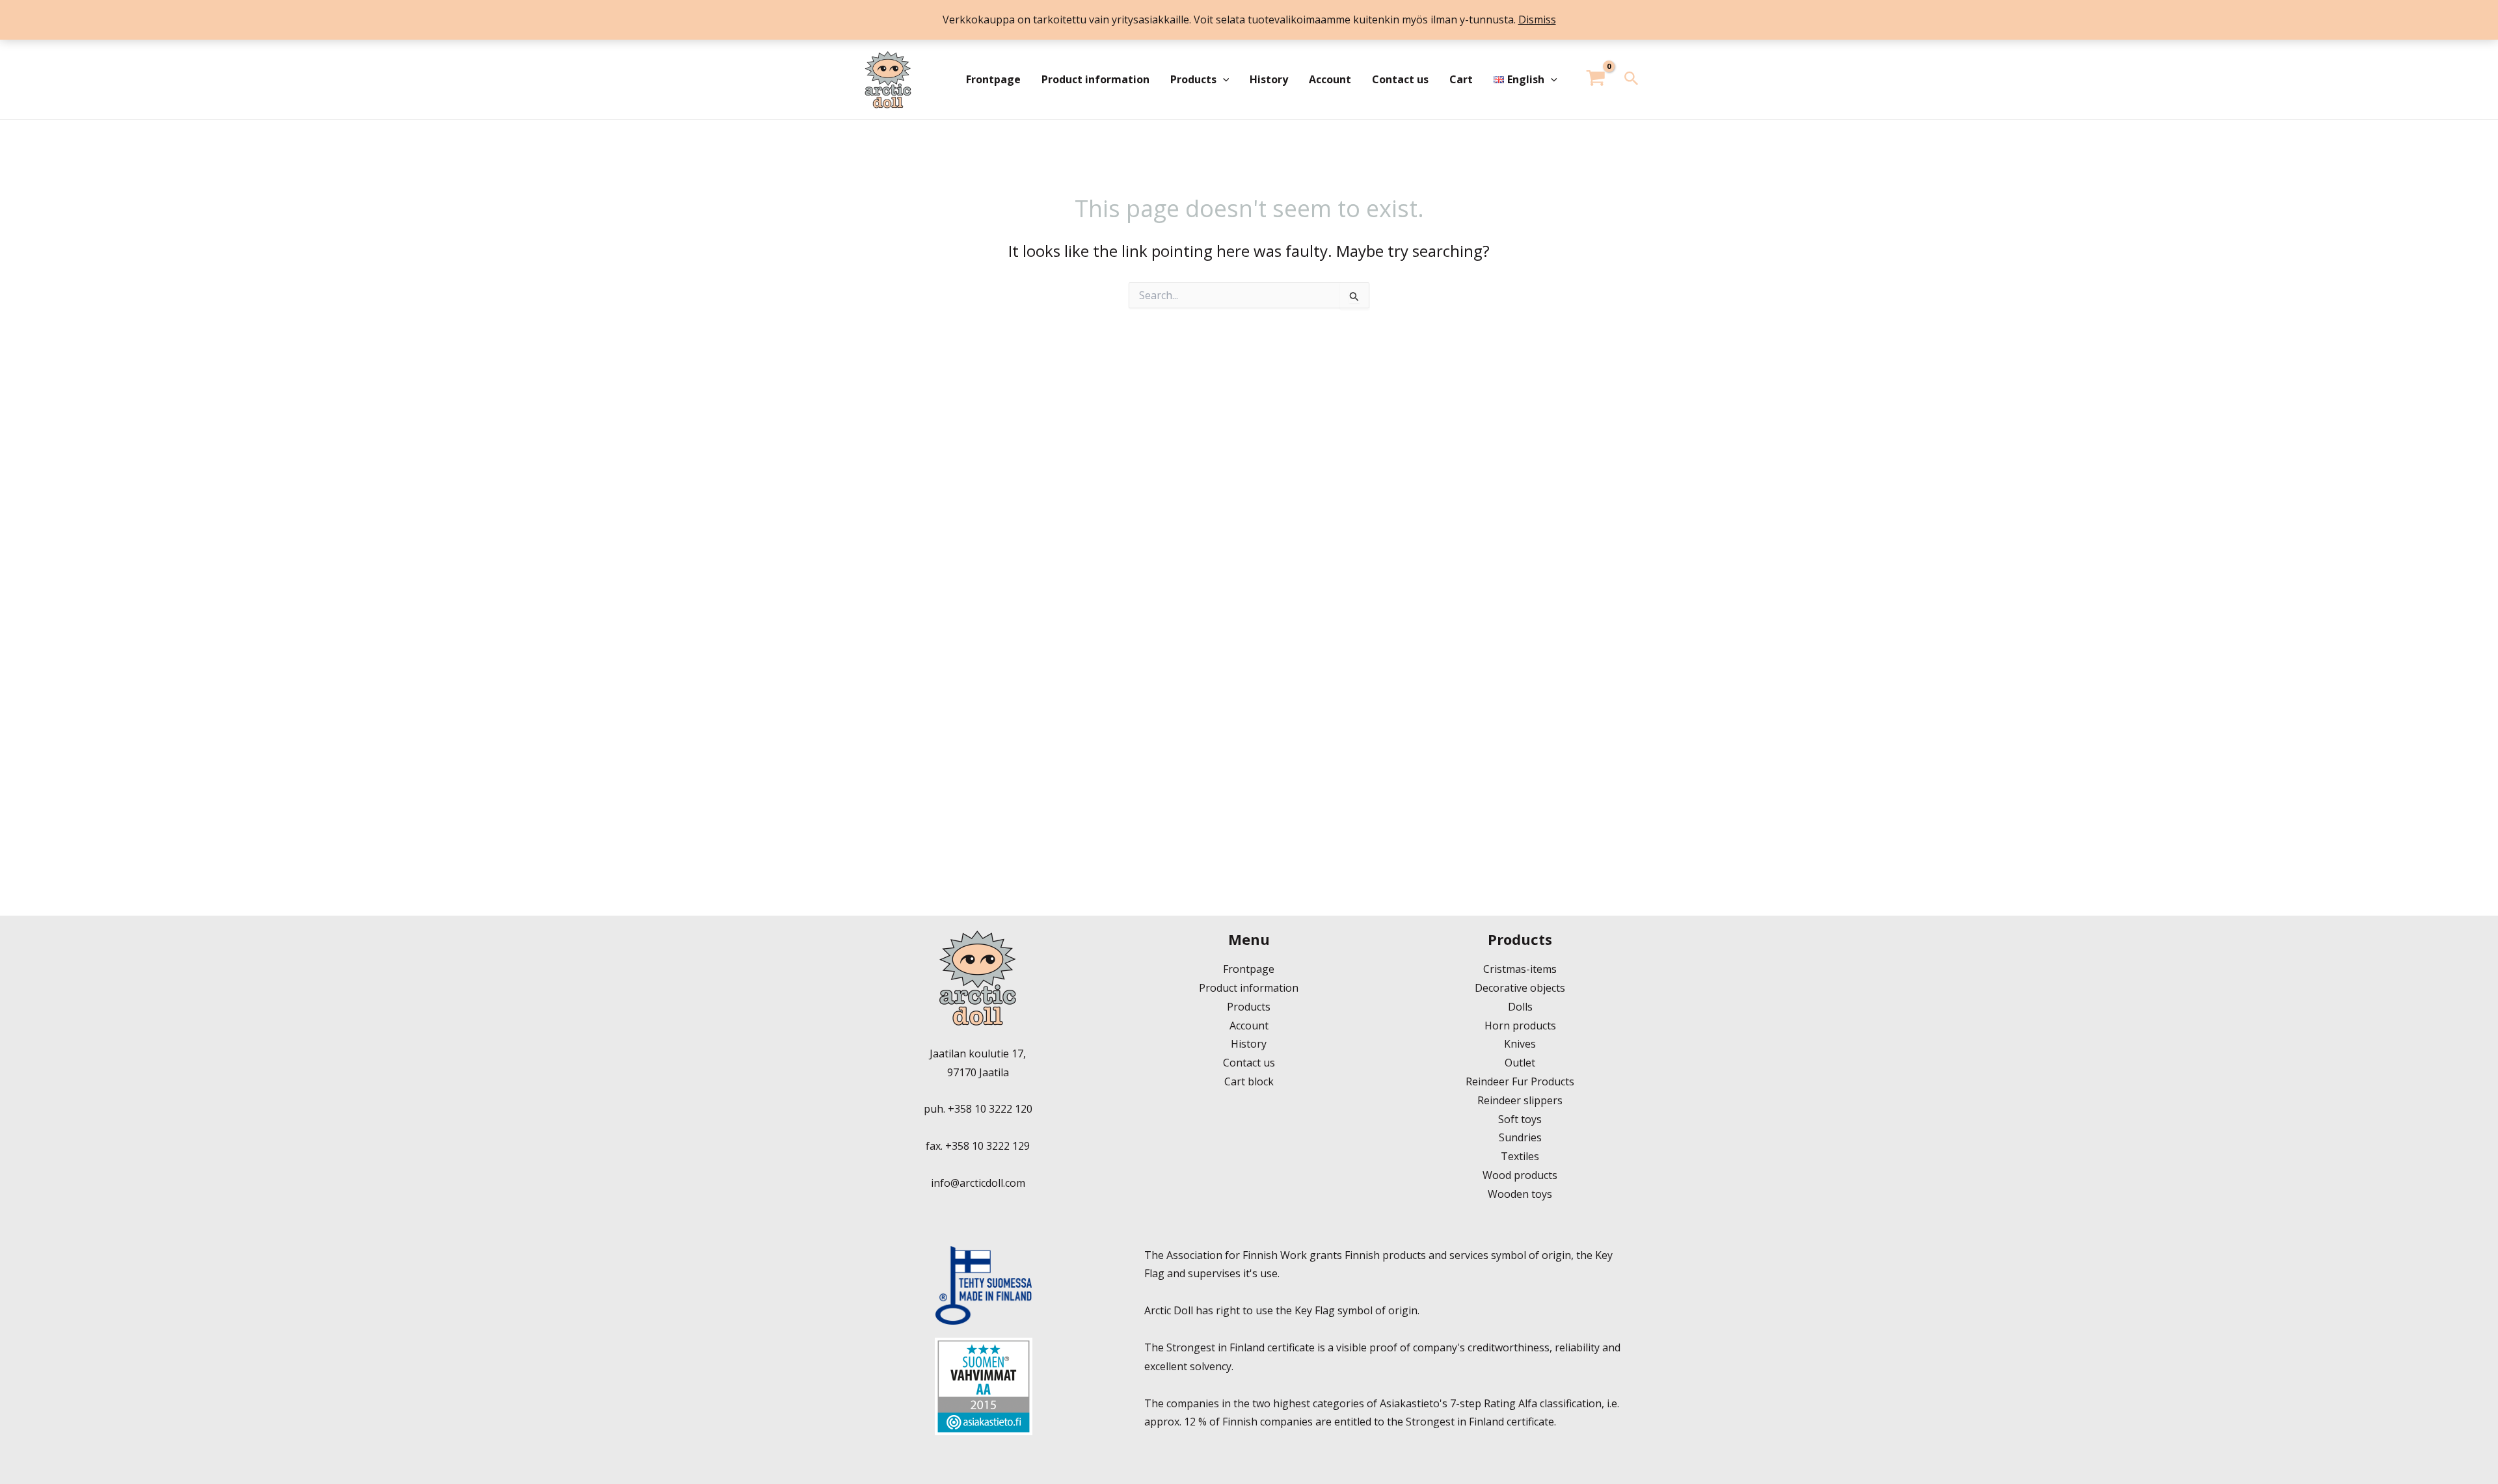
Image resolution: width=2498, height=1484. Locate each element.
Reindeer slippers (1520, 1100)
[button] (1223, 79)
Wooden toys (1520, 1194)
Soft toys (1520, 1119)
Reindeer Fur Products (1520, 1081)
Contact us (1400, 79)
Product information (1095, 79)
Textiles (1520, 1156)
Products (1193, 79)
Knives (1520, 1044)
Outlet (1520, 1063)
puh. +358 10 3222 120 (978, 1109)
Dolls (1520, 1007)
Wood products (1520, 1175)
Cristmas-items (1520, 969)
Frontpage (993, 79)
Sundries (1520, 1137)
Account (1330, 79)
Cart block (1249, 1081)
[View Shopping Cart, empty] (1596, 80)
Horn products (1520, 1026)
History (1269, 79)
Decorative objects (1520, 988)
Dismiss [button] (1537, 20)
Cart (1461, 79)
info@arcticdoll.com (978, 1183)
